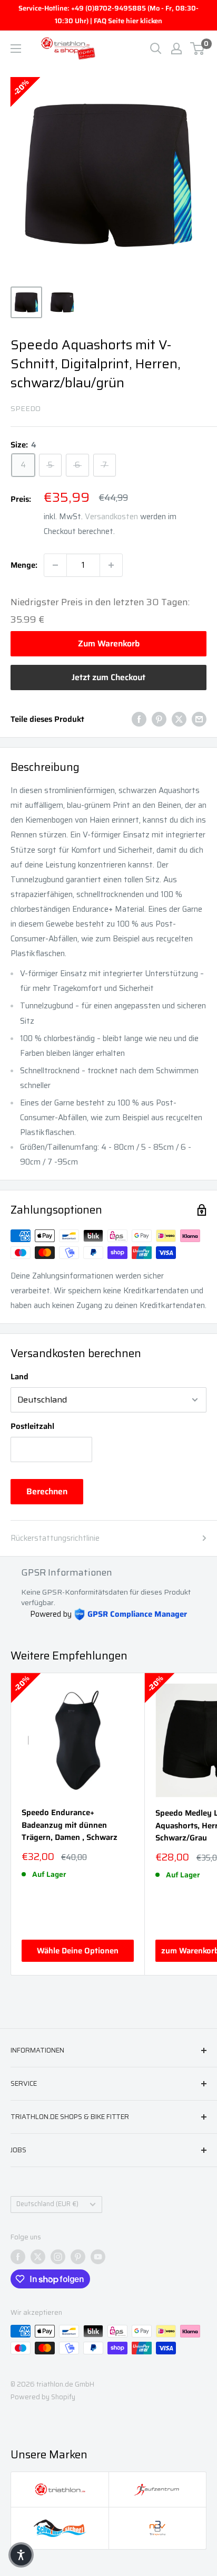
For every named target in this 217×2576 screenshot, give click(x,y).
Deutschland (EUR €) (47, 2204)
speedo (26, 408)
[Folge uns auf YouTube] (98, 2257)
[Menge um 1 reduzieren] (55, 565)
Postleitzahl (32, 1426)
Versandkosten (111, 517)
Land (19, 1377)
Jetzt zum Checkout (108, 677)
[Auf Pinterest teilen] (159, 719)
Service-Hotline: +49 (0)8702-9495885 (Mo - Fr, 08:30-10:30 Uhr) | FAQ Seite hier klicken (108, 15)
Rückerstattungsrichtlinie (55, 1538)
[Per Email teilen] (199, 719)
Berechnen (47, 1491)
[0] (198, 49)
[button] (21, 2555)
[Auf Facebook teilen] (139, 719)
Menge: (24, 565)
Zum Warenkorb (109, 643)
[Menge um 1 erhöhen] (111, 565)
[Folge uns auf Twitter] (38, 2257)
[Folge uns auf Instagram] (58, 2257)
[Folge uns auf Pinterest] (78, 2257)
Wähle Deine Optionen (78, 1951)
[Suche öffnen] (156, 49)
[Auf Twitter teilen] (179, 719)
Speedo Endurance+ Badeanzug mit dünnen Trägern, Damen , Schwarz (70, 1825)
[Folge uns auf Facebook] (18, 2257)
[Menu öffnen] (16, 49)
